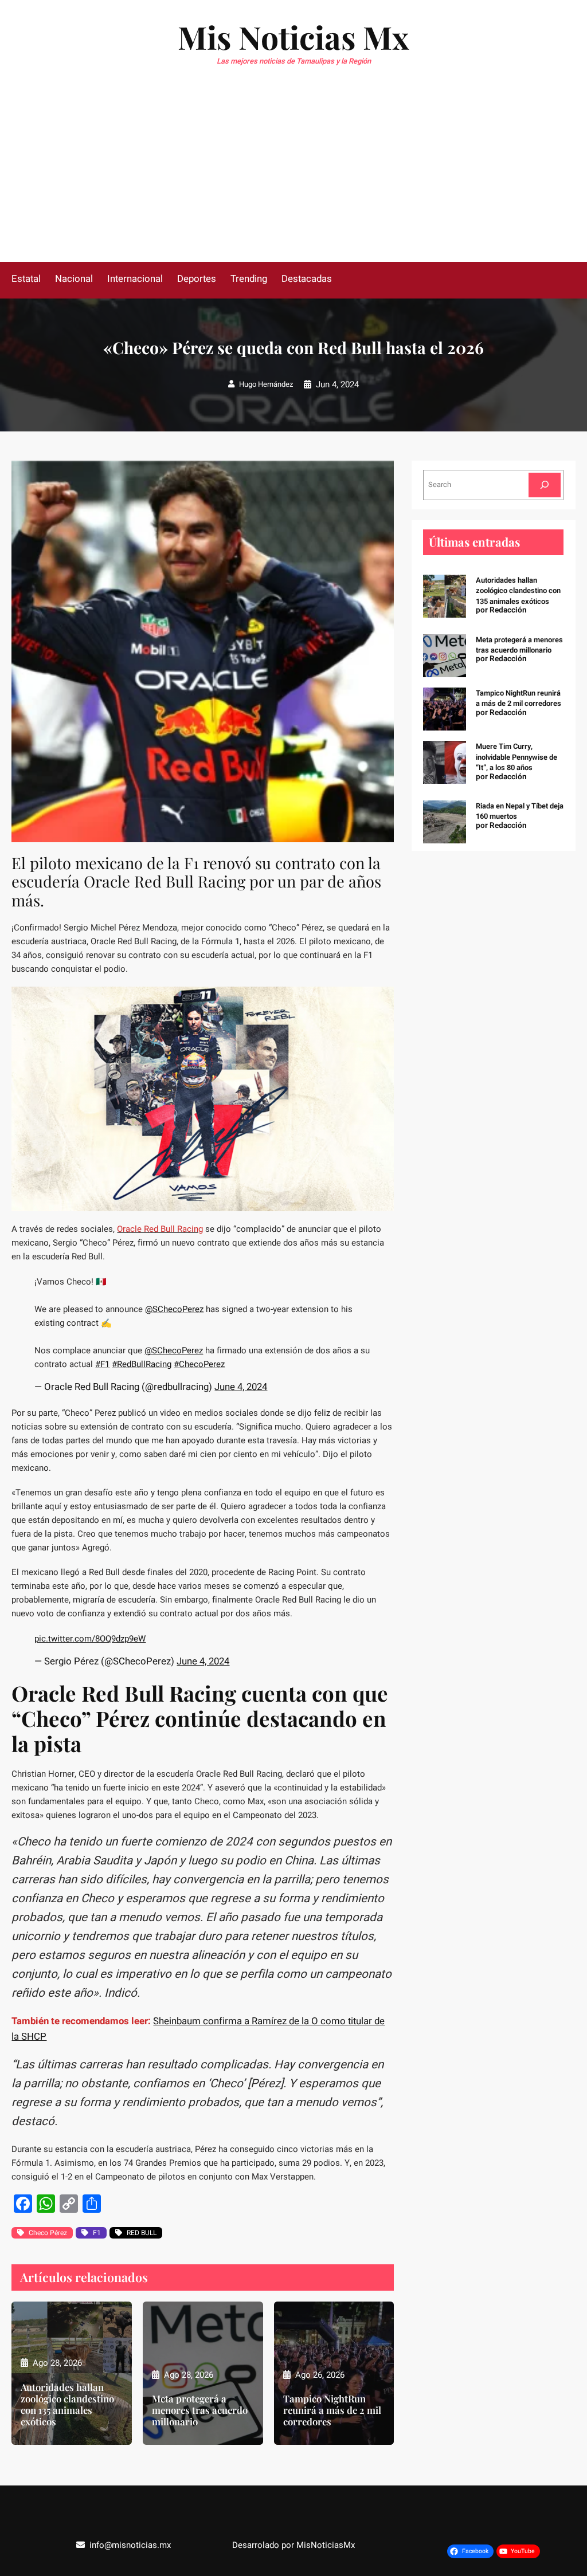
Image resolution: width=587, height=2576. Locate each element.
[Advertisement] (293, 176)
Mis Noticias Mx (293, 37)
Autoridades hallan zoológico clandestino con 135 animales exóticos (67, 2404)
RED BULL (142, 2233)
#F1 (102, 1364)
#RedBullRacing (142, 1364)
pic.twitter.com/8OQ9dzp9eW (90, 1639)
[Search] (545, 485)
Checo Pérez (48, 2233)
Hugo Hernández (266, 384)
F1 (97, 2233)
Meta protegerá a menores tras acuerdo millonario (200, 2410)
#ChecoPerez (199, 1364)
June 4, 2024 (241, 1387)
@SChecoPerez (174, 1309)
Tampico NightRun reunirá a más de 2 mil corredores (332, 2410)
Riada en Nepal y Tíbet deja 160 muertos (520, 811)
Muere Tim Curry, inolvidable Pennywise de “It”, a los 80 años (516, 757)
